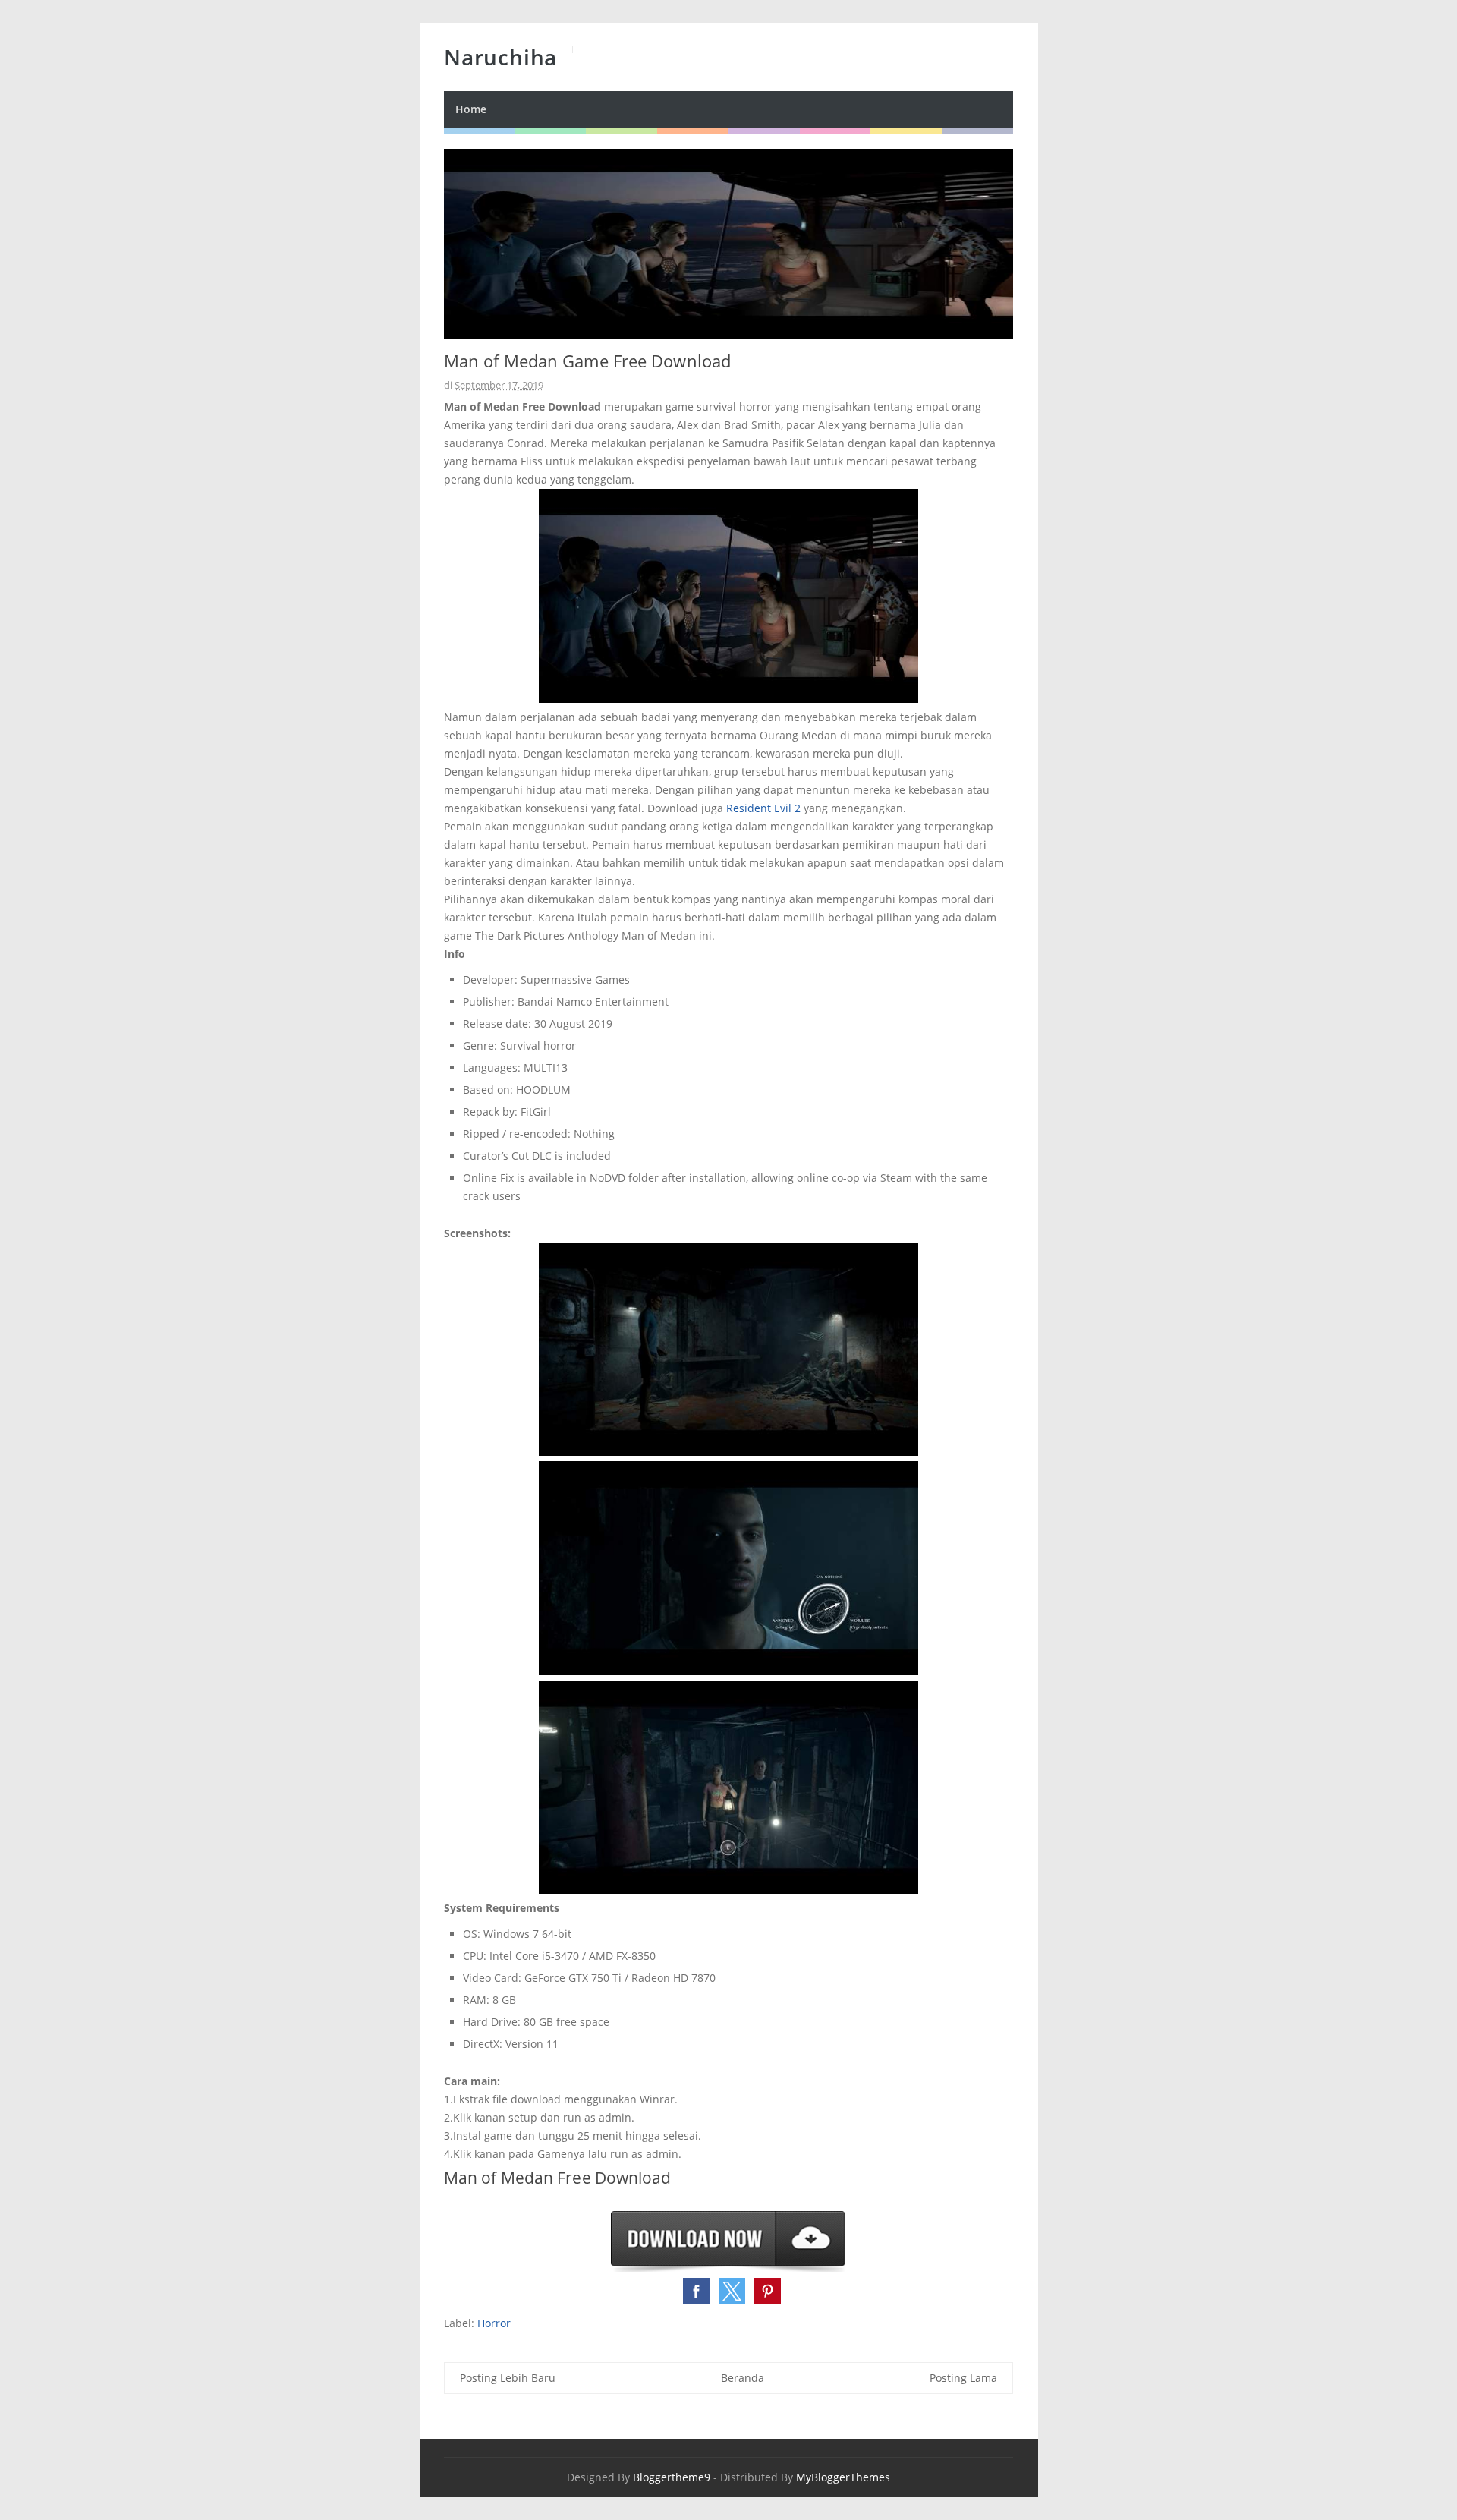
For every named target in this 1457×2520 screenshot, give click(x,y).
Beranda (743, 2378)
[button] (696, 2291)
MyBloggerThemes (843, 2477)
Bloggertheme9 (672, 2477)
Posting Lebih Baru (508, 2378)
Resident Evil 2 (763, 808)
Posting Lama (963, 2378)
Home (471, 109)
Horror (494, 2323)
